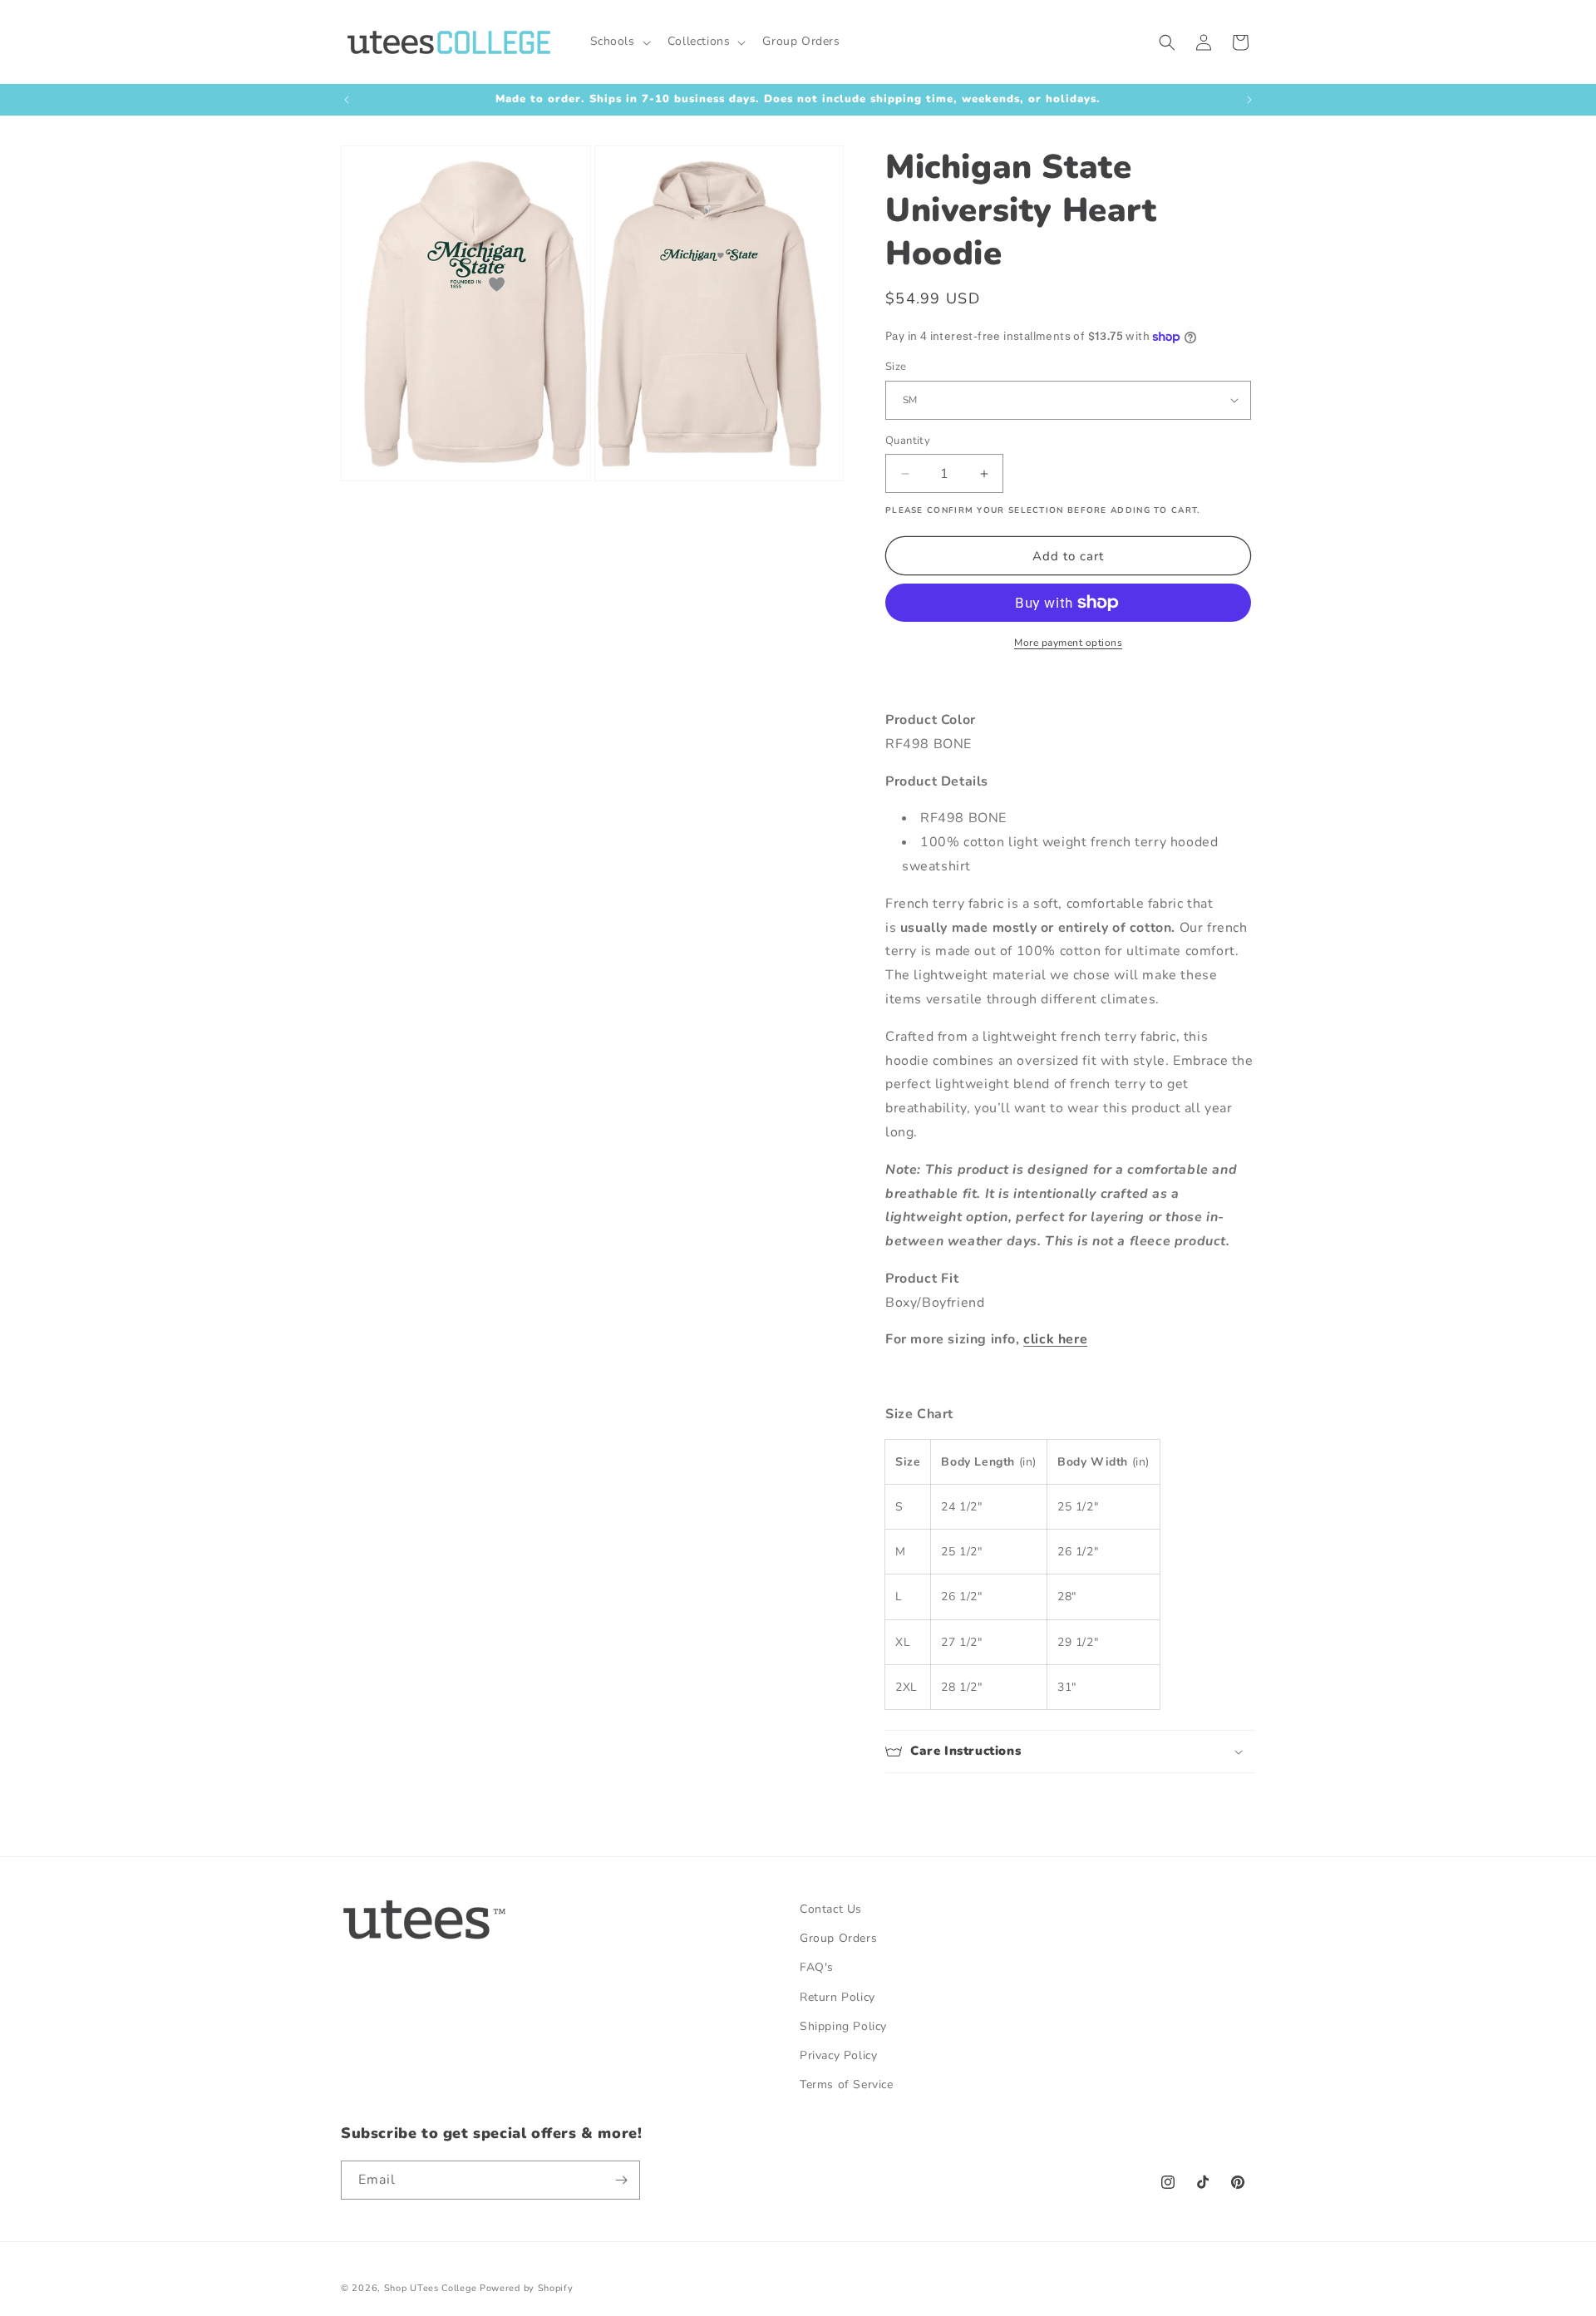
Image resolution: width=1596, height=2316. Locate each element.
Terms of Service (847, 2084)
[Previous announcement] (347, 100)
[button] (619, 42)
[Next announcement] (1249, 100)
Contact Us (831, 1909)
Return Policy (837, 1997)
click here (1055, 1339)
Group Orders (838, 1938)
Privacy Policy (838, 2055)
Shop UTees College (431, 2288)
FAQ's (817, 1967)
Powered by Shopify (527, 2288)
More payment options (1068, 643)
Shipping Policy (843, 2026)
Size (896, 367)
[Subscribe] (621, 2180)
